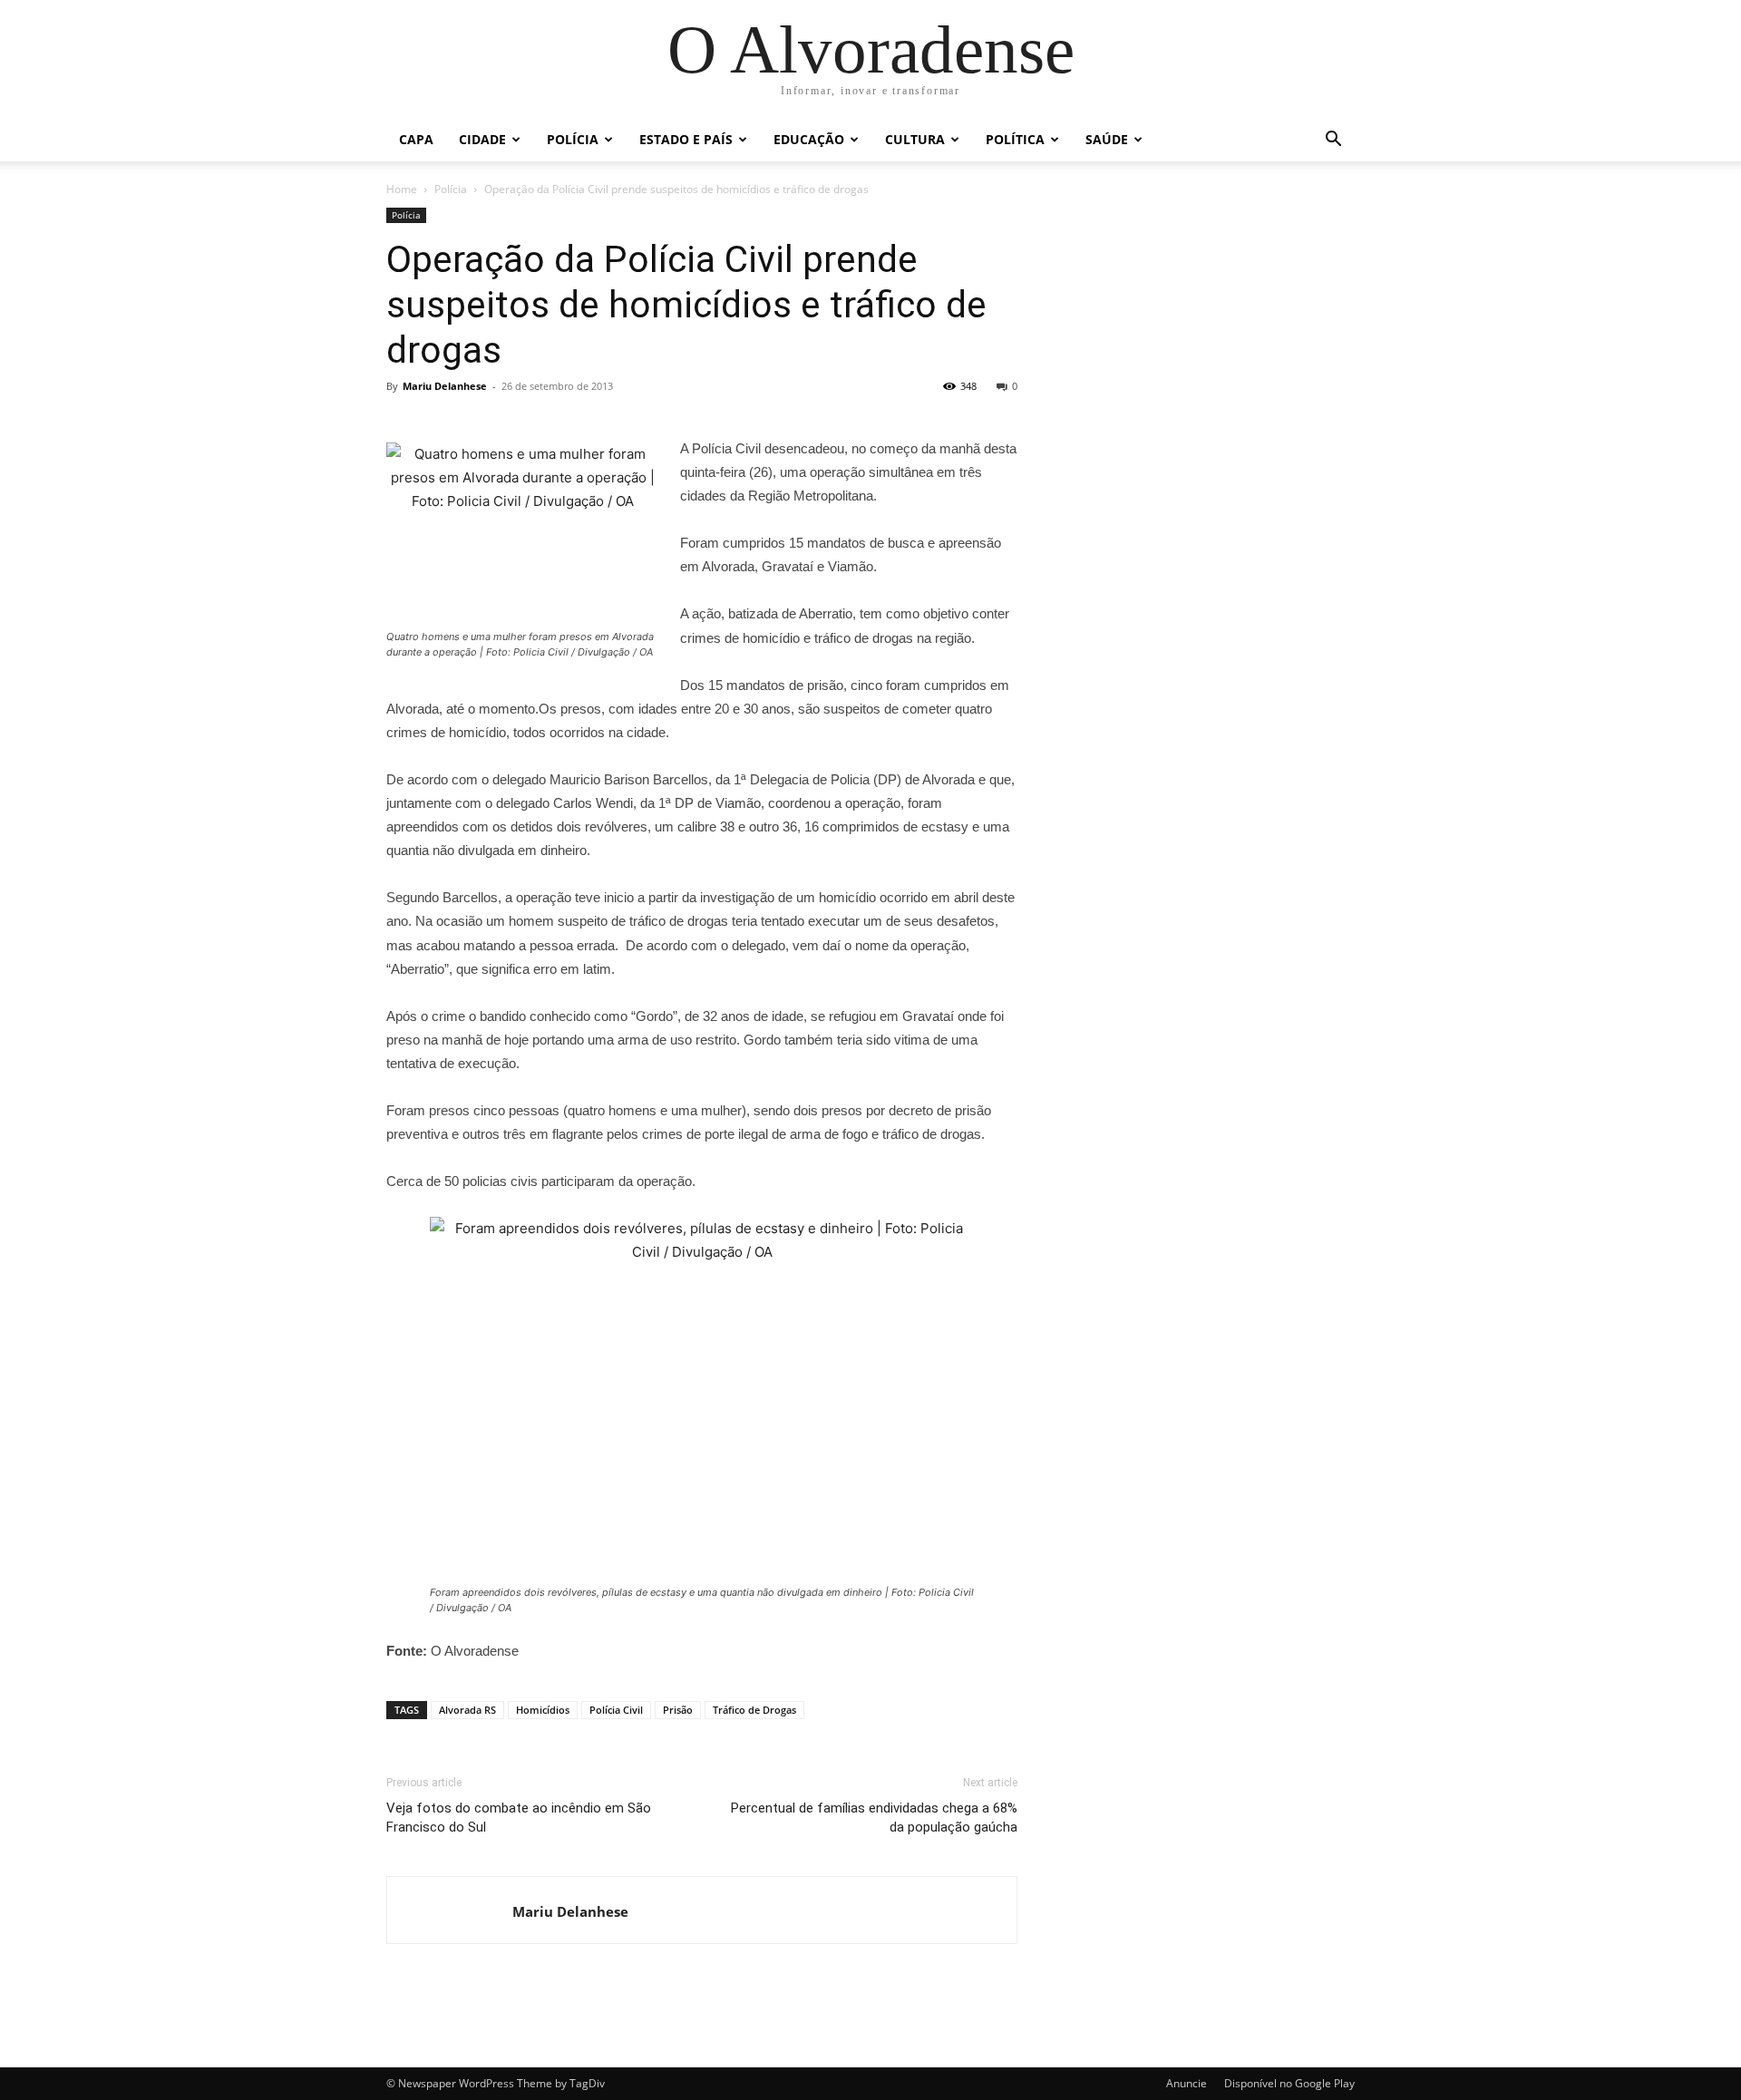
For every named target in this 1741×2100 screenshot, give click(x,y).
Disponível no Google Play (1289, 2083)
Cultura (915, 139)
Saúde (1107, 139)
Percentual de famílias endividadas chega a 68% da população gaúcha (874, 1818)
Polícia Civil (616, 1710)
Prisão (678, 1710)
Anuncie (1187, 2083)
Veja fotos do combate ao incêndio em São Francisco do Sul (519, 1818)
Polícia (573, 139)
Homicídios (543, 1710)
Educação (809, 139)
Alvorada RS (467, 1710)
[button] (1333, 141)
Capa (416, 139)
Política (1015, 139)
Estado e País (686, 139)
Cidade (482, 139)
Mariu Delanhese (445, 386)
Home (402, 189)
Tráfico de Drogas (754, 1710)
